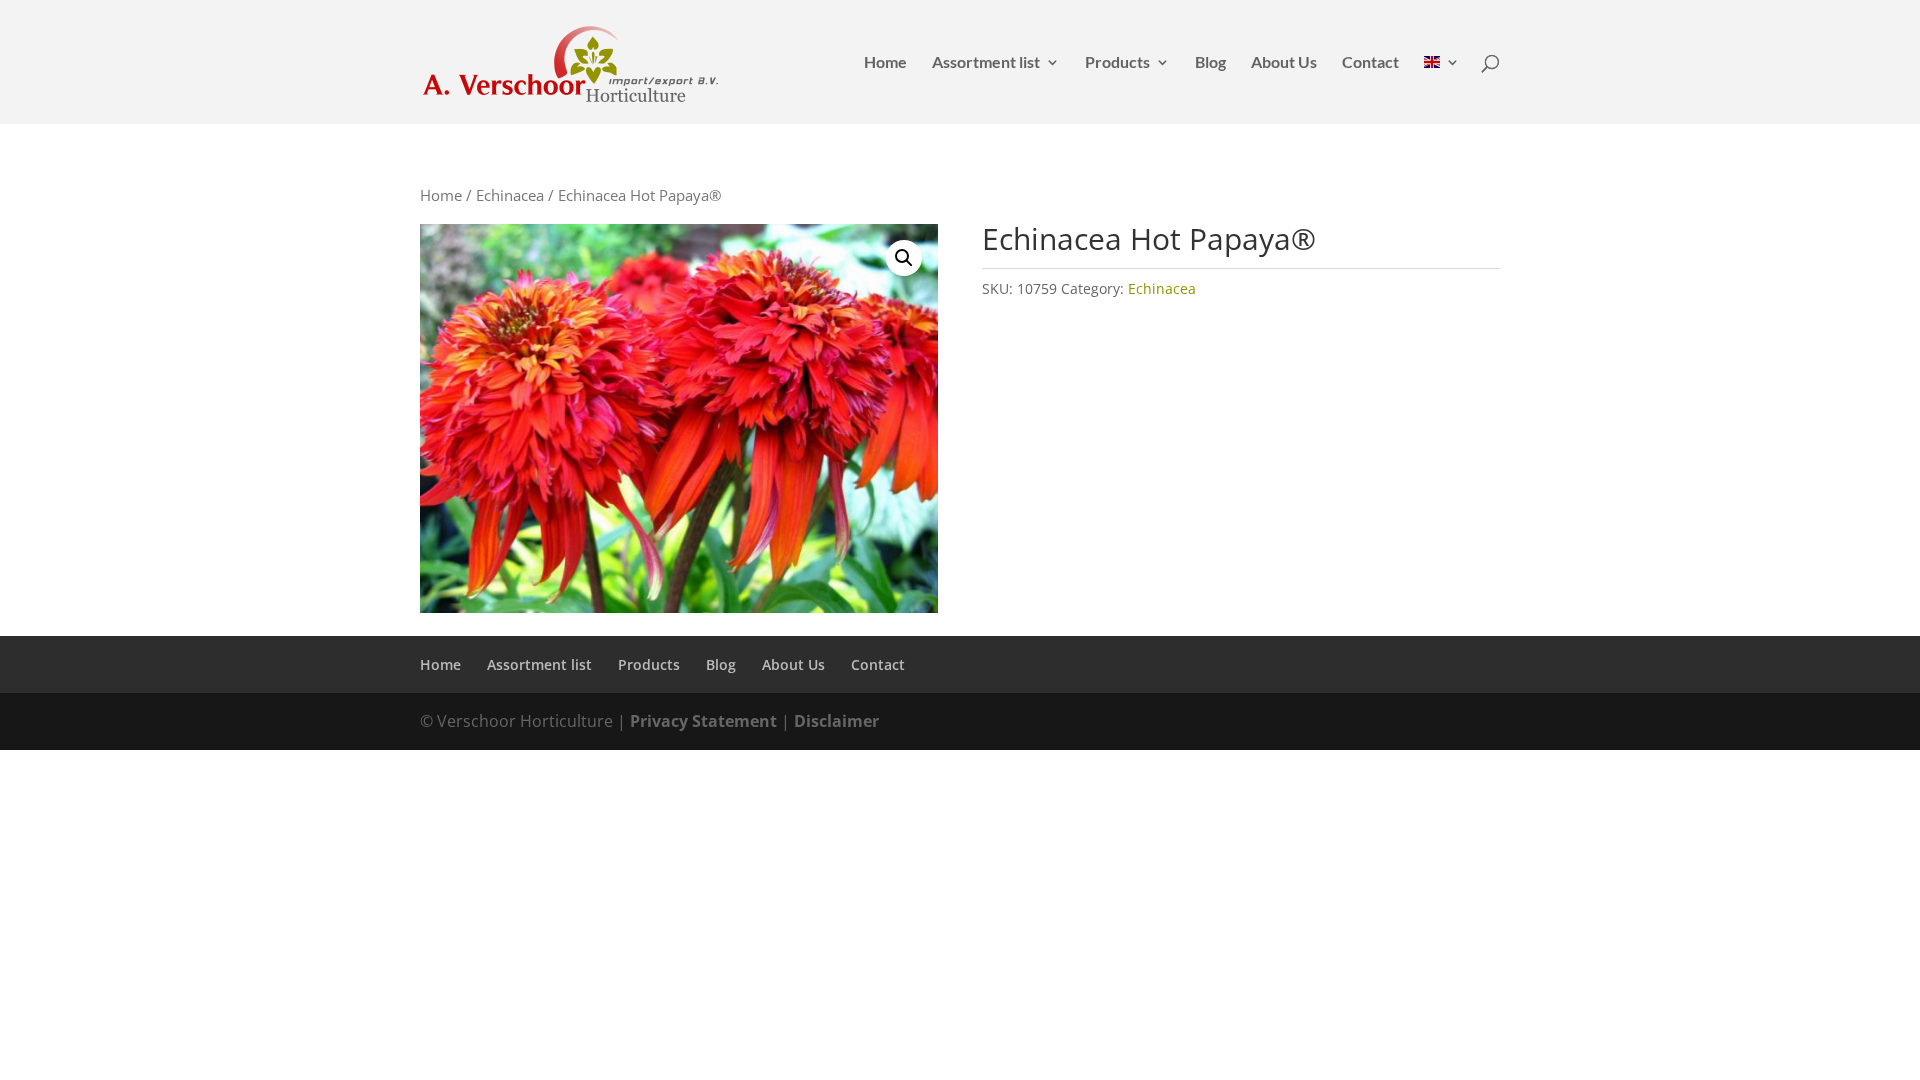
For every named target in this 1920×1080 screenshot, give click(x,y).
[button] (904, 258)
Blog (1210, 63)
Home (885, 63)
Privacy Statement (703, 721)
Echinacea (510, 195)
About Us (1284, 63)
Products (1117, 63)
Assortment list (986, 63)
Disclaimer (836, 721)
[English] (1442, 89)
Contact (1370, 63)
